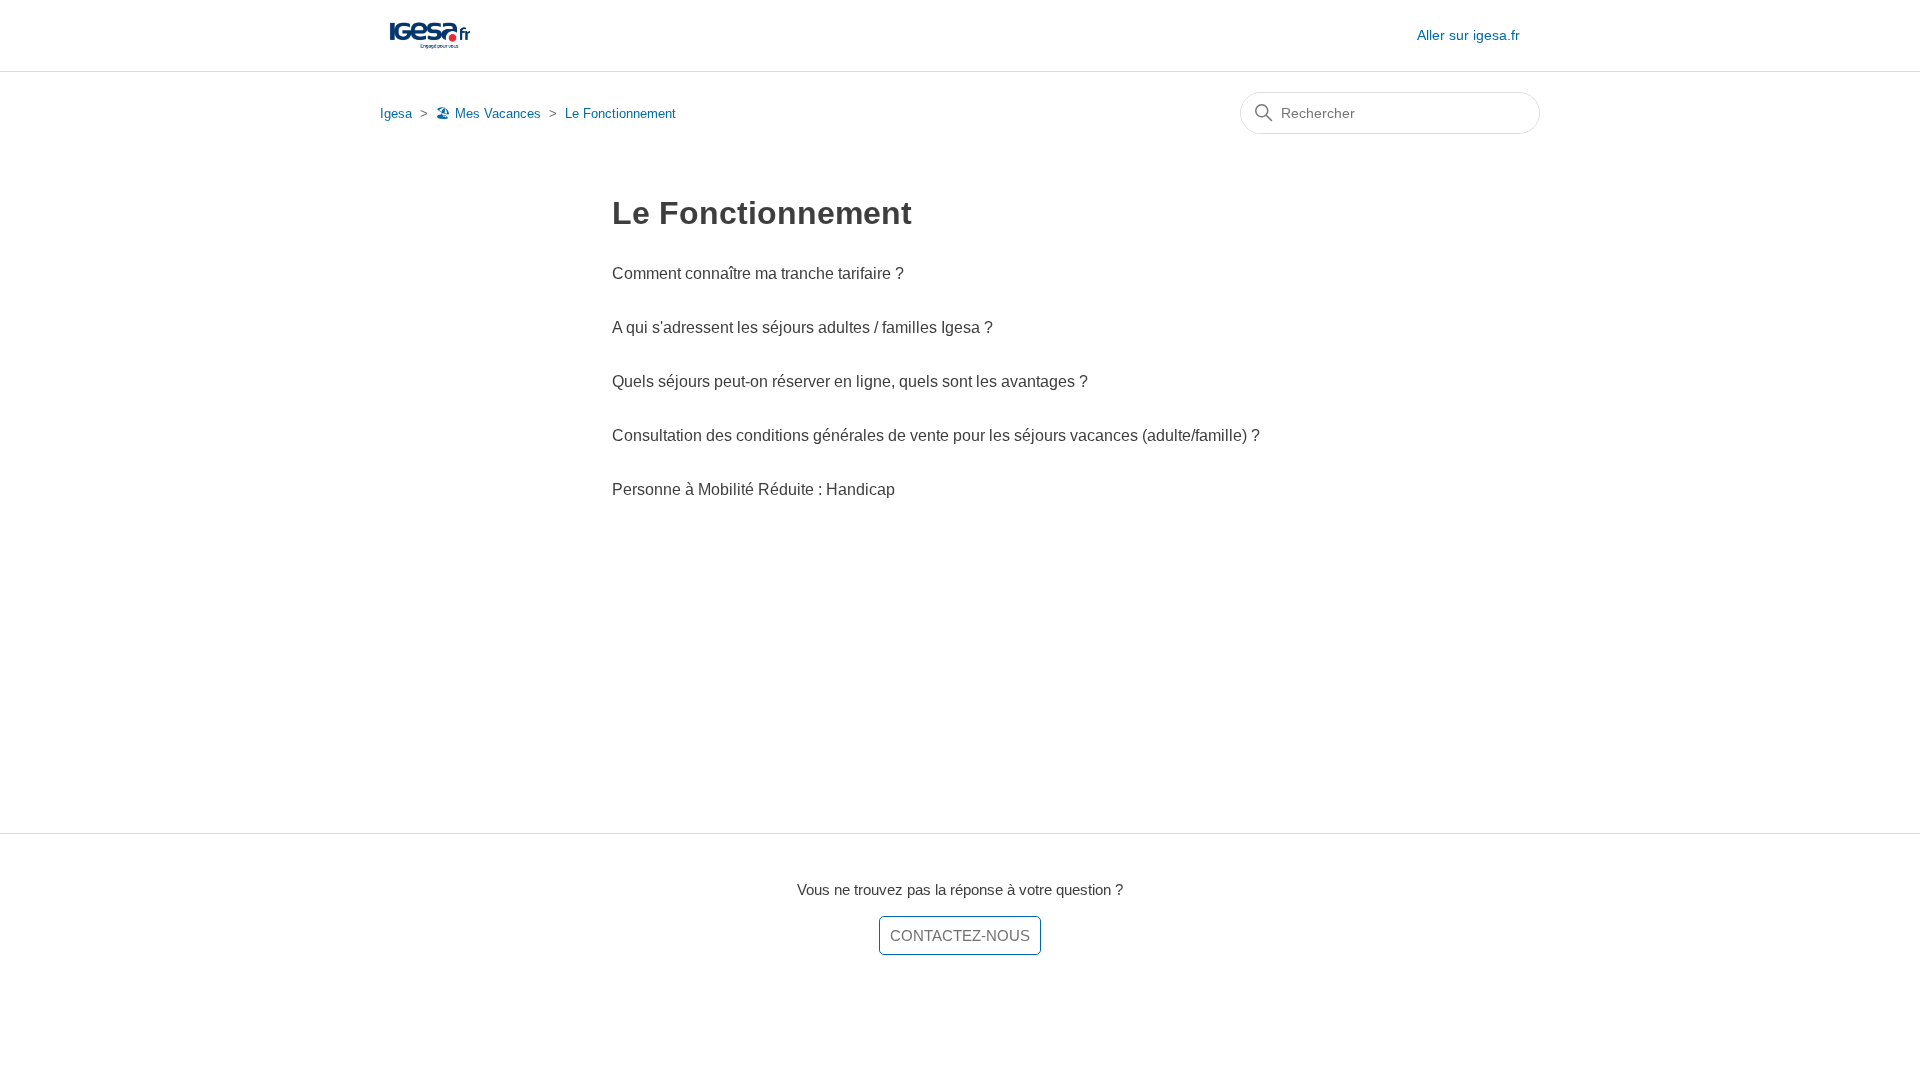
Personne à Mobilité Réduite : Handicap (753, 489)
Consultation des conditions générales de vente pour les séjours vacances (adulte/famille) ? (936, 435)
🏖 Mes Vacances (488, 113)
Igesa (396, 113)
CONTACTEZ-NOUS (960, 935)
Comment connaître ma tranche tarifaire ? (758, 273)
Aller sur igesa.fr (1468, 35)
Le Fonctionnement (620, 113)
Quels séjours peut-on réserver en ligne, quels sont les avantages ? (850, 381)
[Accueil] (430, 35)
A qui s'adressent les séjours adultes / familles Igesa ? (802, 327)
